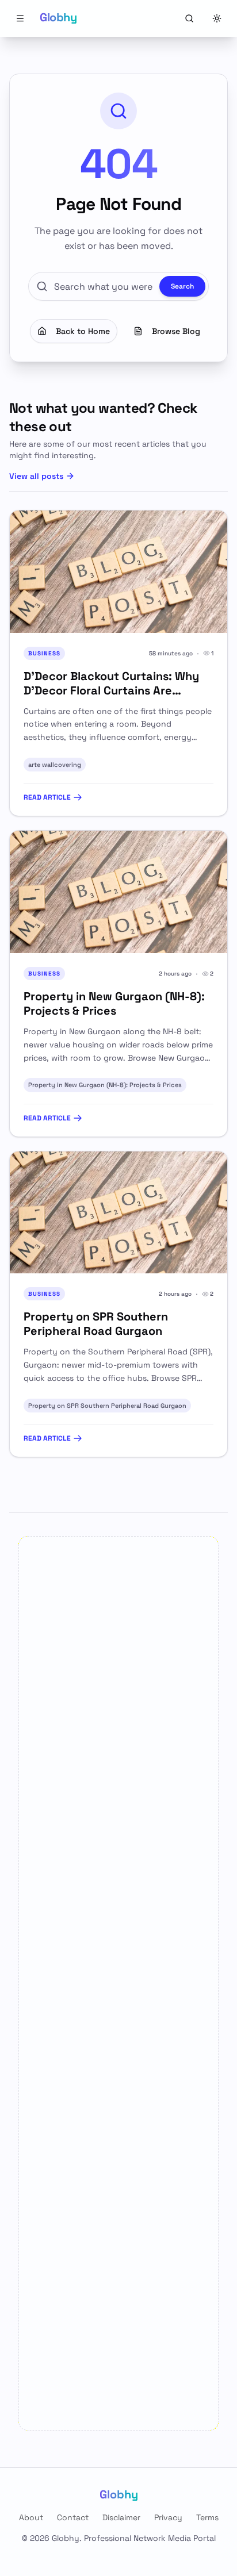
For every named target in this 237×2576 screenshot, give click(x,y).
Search (182, 286)
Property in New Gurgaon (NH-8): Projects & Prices (105, 1085)
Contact (73, 2517)
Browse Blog (176, 331)
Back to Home (83, 331)
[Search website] (189, 18)
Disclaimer (121, 2517)
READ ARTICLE (47, 797)
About (31, 2517)
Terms (207, 2517)
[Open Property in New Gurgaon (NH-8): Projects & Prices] (118, 892)
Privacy (168, 2517)
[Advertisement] (118, 1983)
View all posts (36, 476)
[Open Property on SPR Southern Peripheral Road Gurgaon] (118, 1213)
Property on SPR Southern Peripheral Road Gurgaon (107, 1406)
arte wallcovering (55, 765)
